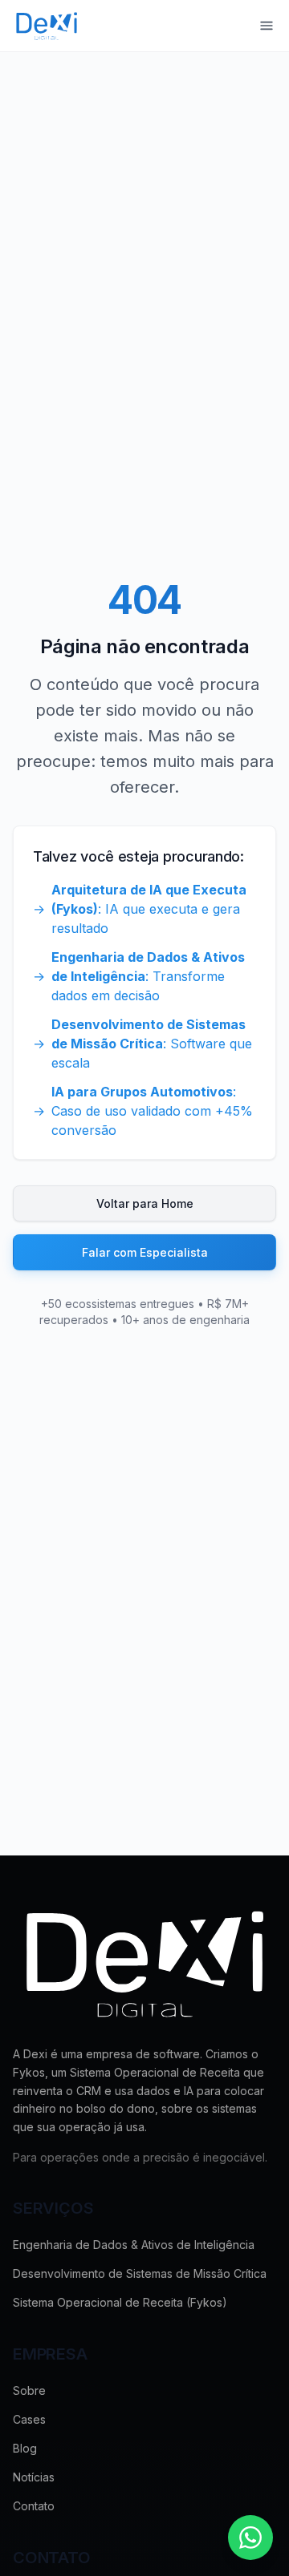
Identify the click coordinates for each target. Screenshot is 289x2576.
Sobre (29, 2390)
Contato (34, 2506)
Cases (29, 2419)
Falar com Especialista (145, 1252)
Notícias (34, 2477)
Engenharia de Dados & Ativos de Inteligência (134, 2245)
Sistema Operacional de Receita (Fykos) (120, 2302)
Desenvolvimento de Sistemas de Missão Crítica (140, 2273)
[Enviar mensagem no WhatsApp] (250, 2538)
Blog (25, 2448)
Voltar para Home (145, 1203)
